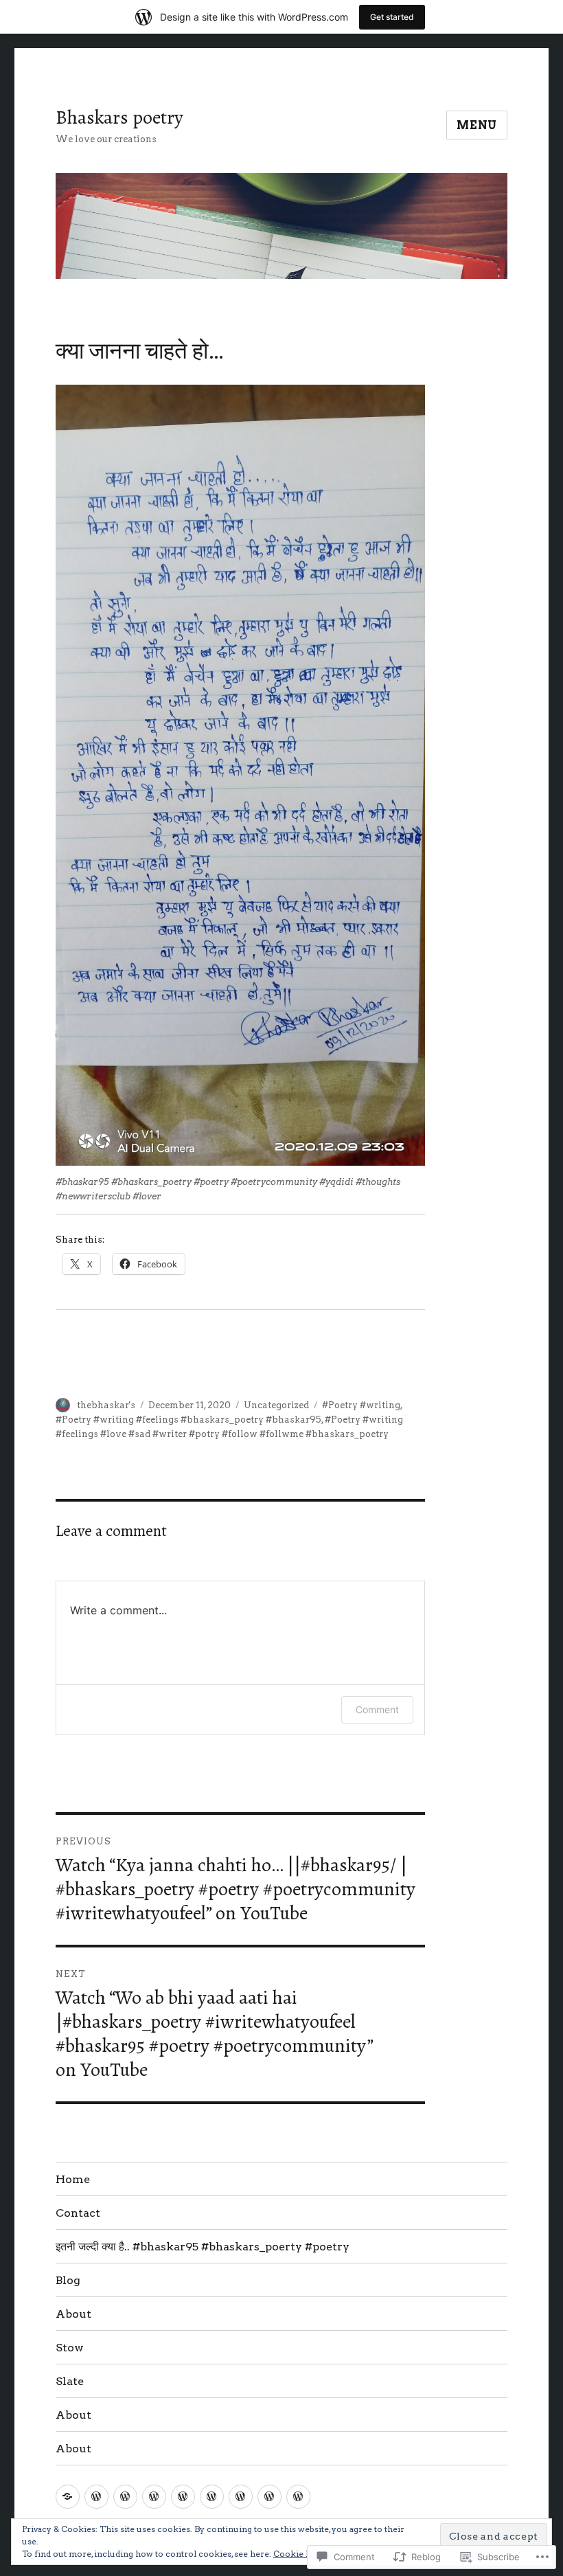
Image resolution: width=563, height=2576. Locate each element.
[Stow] (212, 2497)
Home (73, 2179)
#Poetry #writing (361, 1405)
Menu (477, 125)
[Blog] (154, 2497)
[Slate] (241, 2497)
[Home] (68, 2497)
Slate (70, 2381)
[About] (183, 2497)
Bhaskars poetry (119, 117)
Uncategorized (276, 1405)
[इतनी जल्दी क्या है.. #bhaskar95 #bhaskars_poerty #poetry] (125, 2497)
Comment (377, 1709)
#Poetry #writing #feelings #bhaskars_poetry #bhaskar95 (188, 1420)
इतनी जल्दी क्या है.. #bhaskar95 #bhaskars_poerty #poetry (203, 2247)
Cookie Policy (302, 2554)
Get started (392, 17)
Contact (78, 2213)
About (73, 2314)
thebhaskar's (106, 1405)
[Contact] (96, 2497)
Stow (70, 2348)
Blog (68, 2280)
